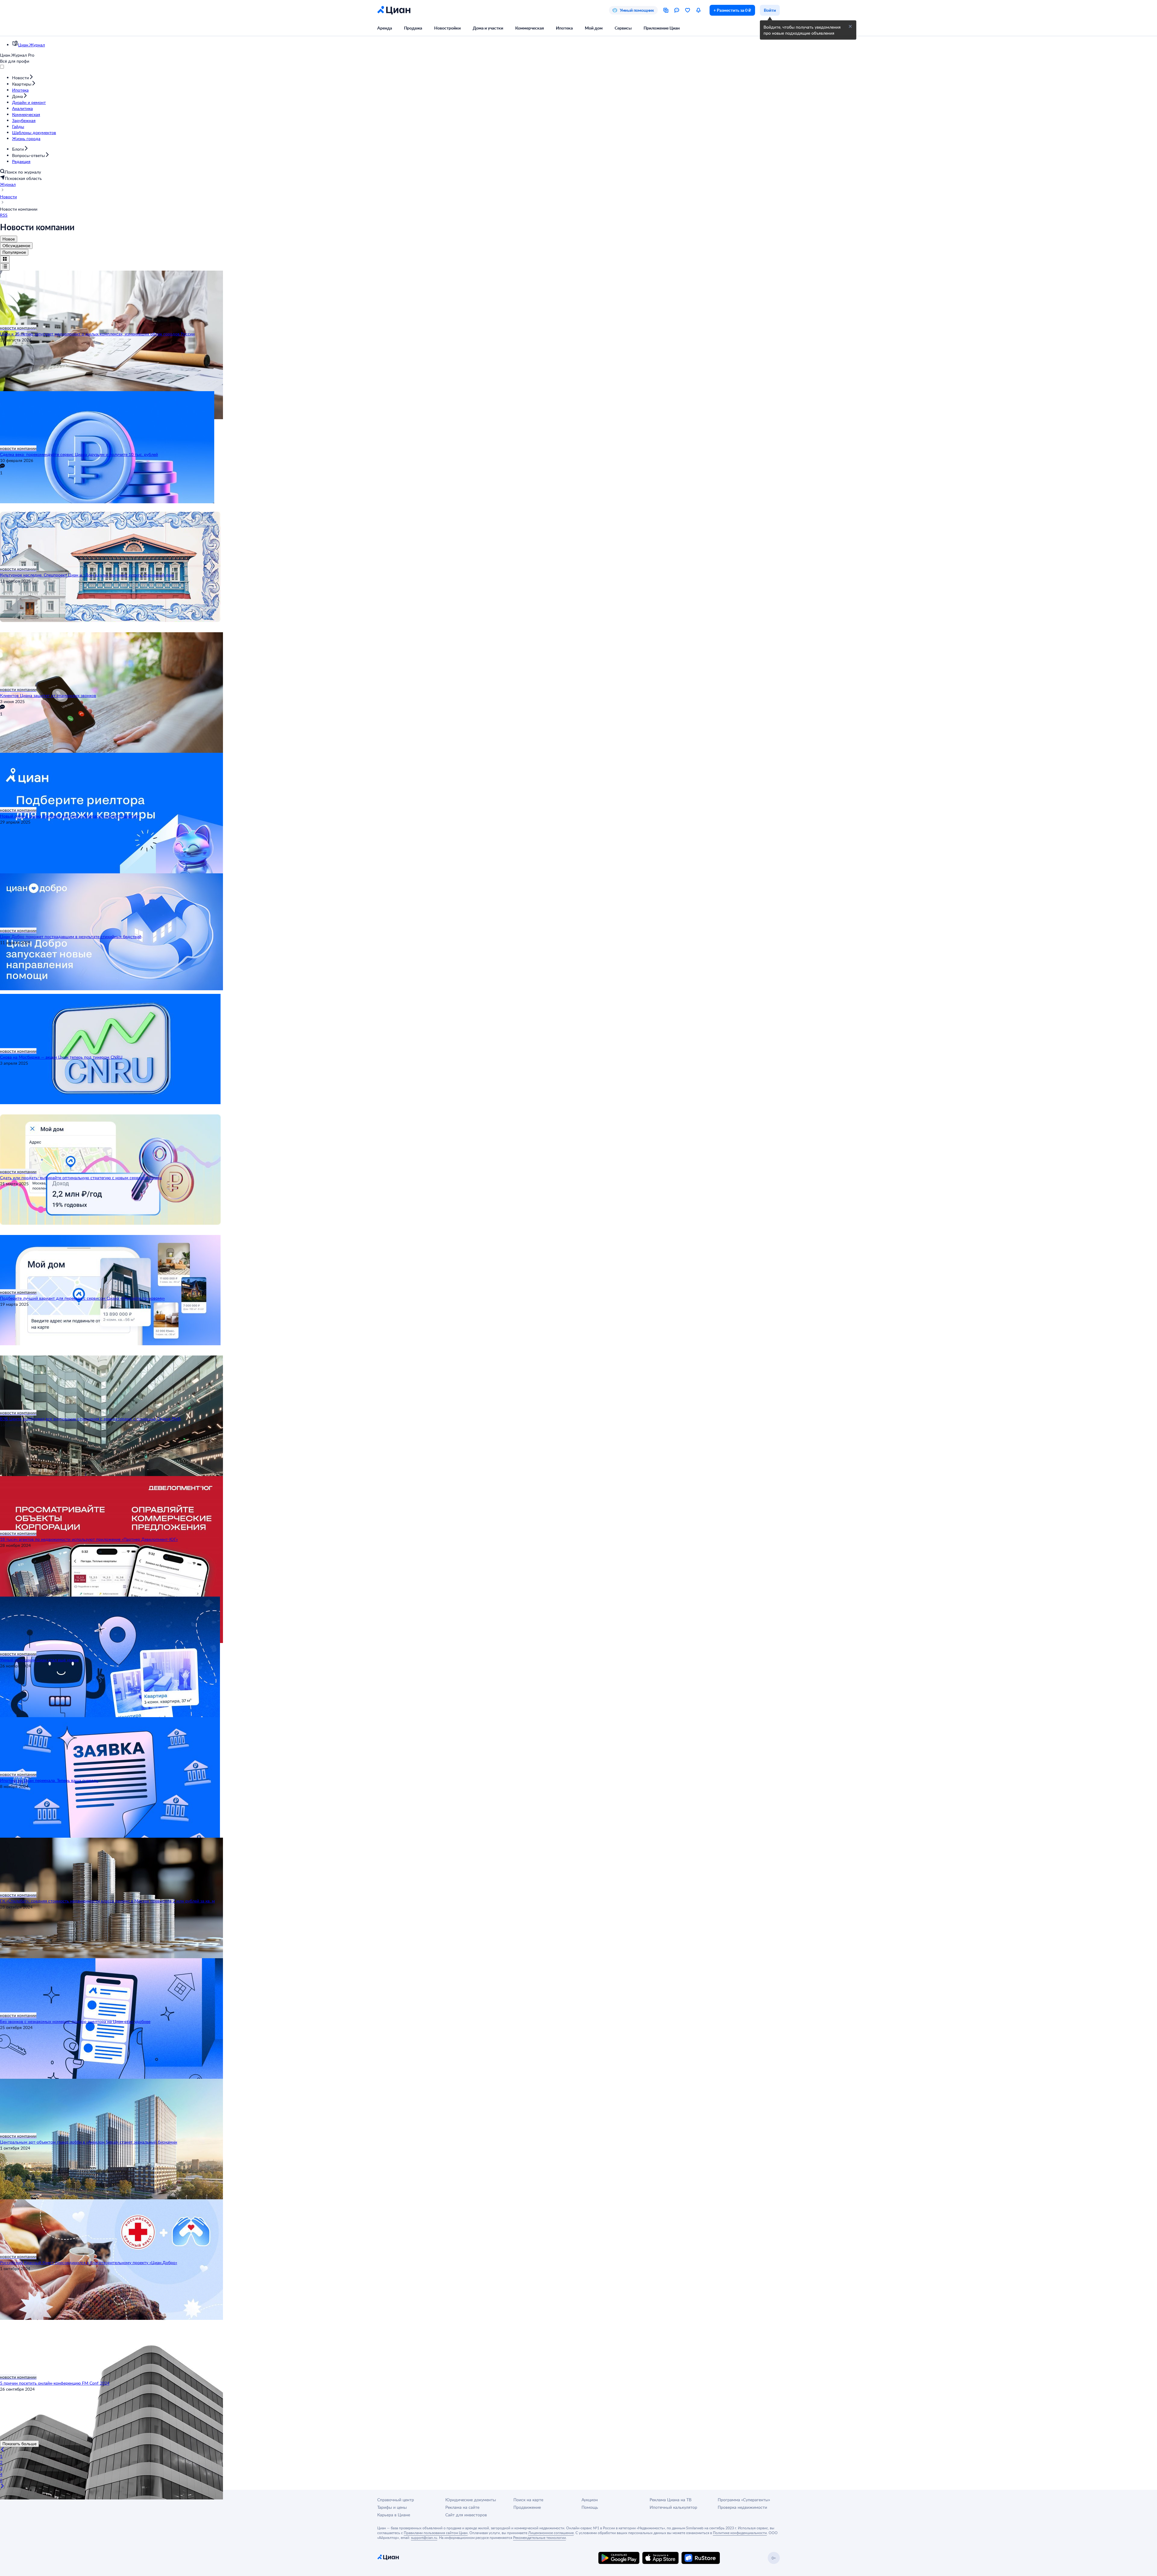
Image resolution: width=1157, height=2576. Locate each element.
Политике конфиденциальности (740, 2533)
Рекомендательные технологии (539, 2537)
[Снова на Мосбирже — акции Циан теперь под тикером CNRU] (578, 1021)
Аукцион (590, 2500)
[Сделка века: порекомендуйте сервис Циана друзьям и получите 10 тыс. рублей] (578, 418)
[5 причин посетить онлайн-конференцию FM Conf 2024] (578, 2347)
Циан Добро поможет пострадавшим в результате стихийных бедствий (71, 936)
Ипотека (564, 28)
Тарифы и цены (392, 2507)
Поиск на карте (528, 2500)
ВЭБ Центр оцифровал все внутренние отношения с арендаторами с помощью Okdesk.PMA (90, 1419)
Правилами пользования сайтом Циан (436, 2533)
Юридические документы (471, 2500)
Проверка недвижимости (742, 2507)
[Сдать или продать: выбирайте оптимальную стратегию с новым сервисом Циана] (578, 1142)
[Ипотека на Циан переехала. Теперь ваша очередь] (578, 1744)
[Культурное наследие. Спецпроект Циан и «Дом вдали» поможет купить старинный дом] (578, 539)
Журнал (8, 184)
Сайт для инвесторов (466, 2515)
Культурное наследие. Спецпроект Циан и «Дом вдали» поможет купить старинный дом (87, 575)
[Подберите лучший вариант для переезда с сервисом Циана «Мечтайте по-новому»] (578, 1262)
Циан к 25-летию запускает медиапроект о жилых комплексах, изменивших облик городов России (97, 334)
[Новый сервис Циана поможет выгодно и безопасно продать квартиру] (578, 780)
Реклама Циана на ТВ (671, 2500)
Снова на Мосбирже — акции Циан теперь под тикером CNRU (61, 1057)
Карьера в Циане (394, 2515)
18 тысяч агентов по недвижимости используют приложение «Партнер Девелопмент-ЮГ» (89, 1539)
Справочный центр (396, 2500)
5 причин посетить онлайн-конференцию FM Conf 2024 (55, 2383)
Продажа (413, 28)
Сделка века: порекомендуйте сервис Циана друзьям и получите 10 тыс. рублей (79, 454)
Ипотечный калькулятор (673, 2507)
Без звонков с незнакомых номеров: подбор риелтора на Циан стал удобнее (75, 2021)
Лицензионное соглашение (551, 2533)
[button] (850, 27)
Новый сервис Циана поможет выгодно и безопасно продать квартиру (70, 816)
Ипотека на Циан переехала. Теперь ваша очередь (49, 1780)
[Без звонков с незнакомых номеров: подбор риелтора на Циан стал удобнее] (578, 1985)
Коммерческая (530, 28)
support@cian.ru (424, 2537)
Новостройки (447, 28)
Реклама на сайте (462, 2507)
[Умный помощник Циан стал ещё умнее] (578, 1624)
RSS (4, 215)
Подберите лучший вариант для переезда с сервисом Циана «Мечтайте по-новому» (82, 1298)
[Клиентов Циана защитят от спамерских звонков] (578, 659)
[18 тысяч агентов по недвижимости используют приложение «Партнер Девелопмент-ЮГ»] (578, 1503)
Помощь (590, 2507)
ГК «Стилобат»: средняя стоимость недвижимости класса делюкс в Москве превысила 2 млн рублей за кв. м (107, 1901)
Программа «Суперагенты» (744, 2500)
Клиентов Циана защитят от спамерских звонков (48, 695)
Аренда (385, 28)
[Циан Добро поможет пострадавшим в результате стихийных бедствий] (578, 900)
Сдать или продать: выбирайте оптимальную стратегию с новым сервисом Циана (81, 1178)
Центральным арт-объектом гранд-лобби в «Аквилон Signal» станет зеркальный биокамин (89, 2142)
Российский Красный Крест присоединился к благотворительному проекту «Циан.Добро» (89, 2262)
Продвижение (527, 2507)
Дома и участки (488, 28)
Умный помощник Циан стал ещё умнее (39, 1660)
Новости (8, 197)
